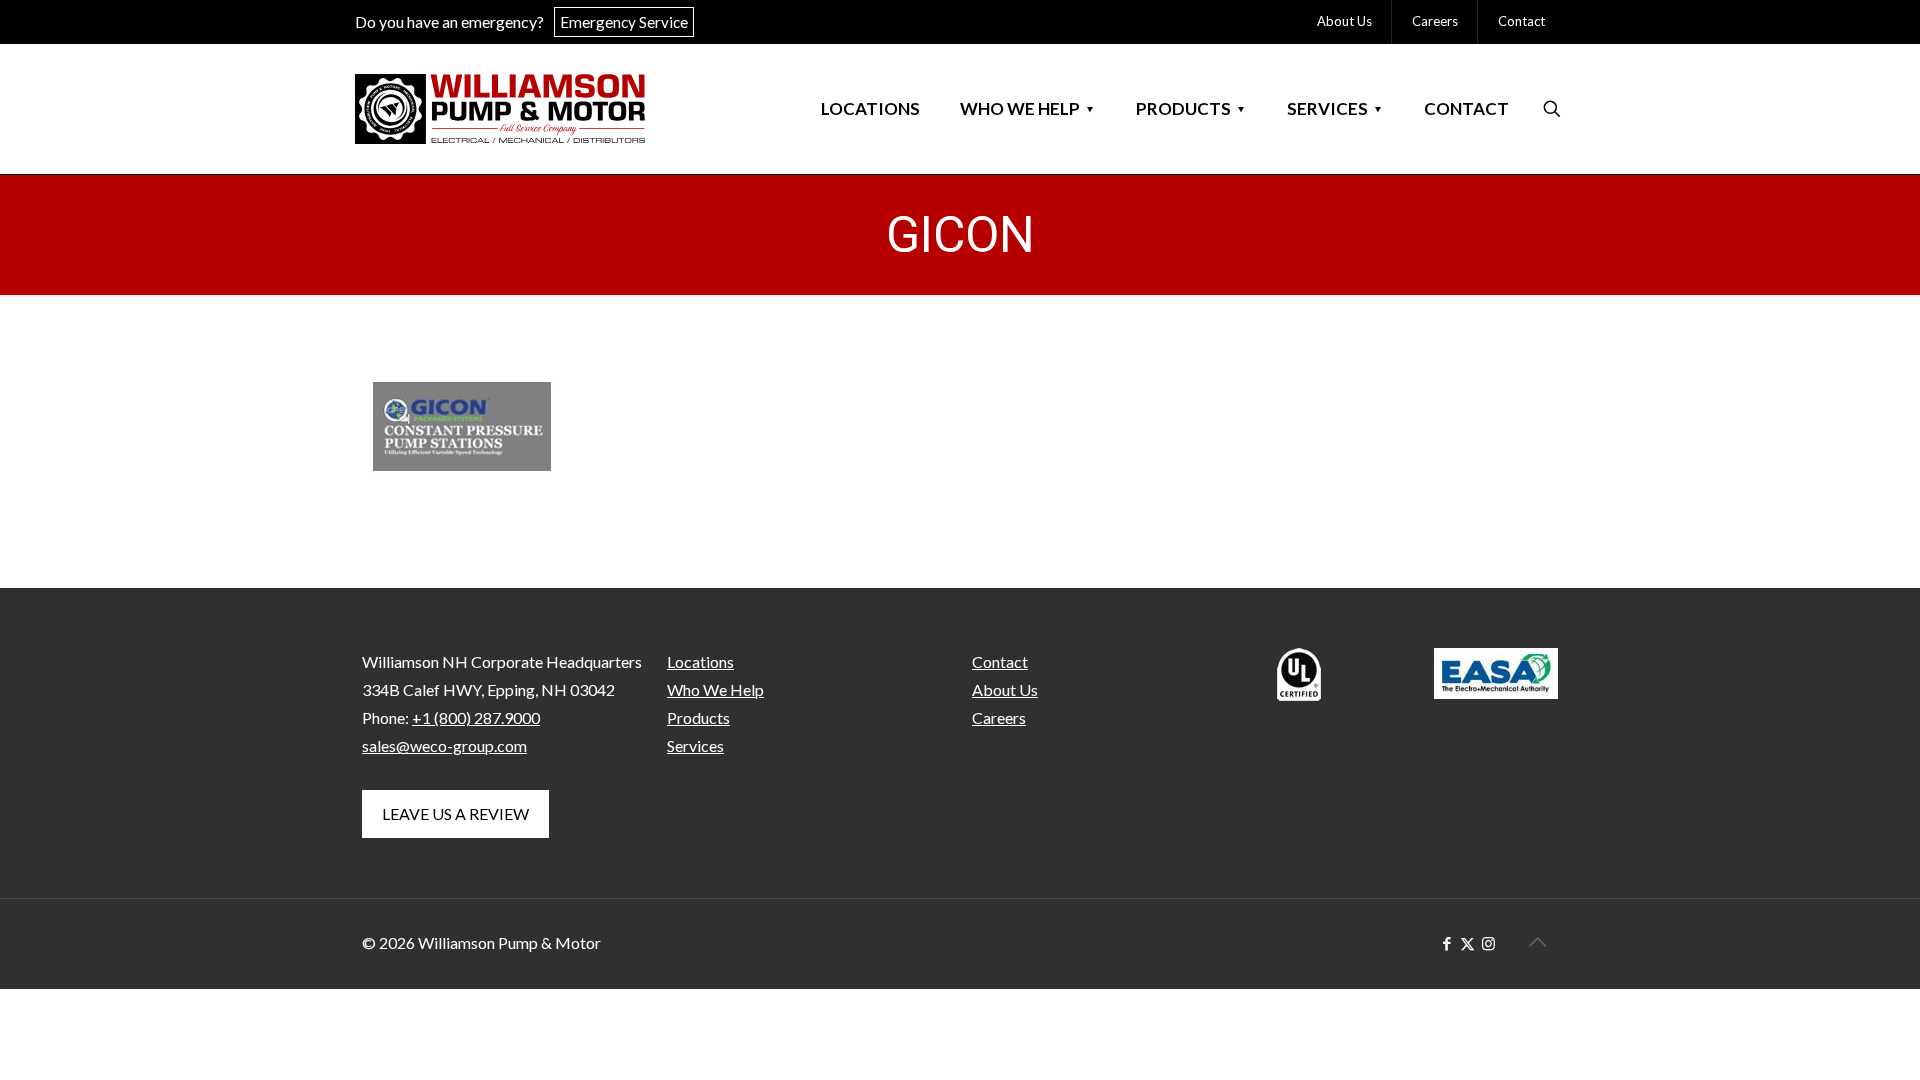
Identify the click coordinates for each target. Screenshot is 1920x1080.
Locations (700, 661)
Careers (999, 717)
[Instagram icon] (1488, 943)
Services (695, 745)
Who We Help (715, 689)
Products (698, 717)
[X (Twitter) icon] (1467, 943)
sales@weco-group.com (444, 745)
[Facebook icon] (1446, 943)
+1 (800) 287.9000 (476, 717)
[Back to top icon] (1537, 941)
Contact (1000, 661)
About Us (1005, 689)
